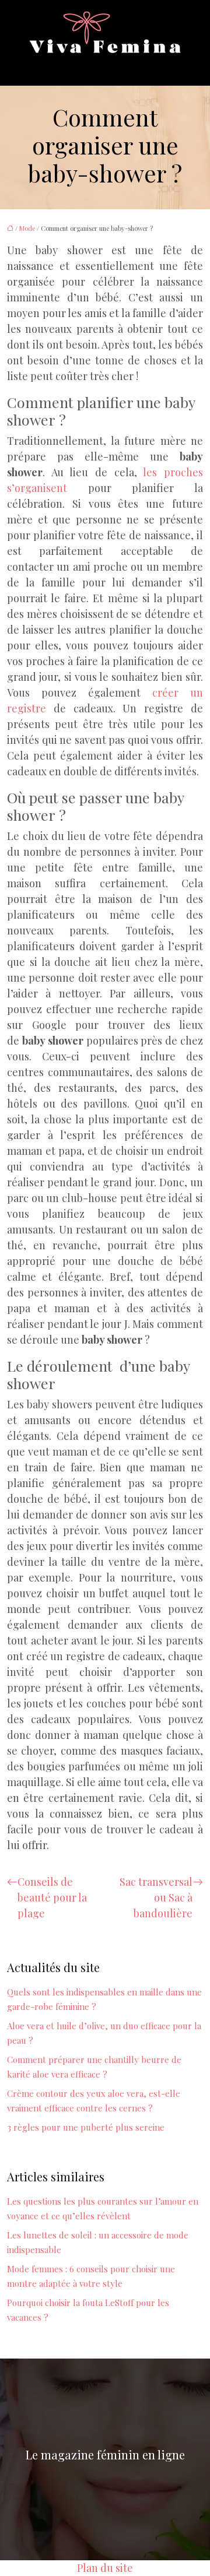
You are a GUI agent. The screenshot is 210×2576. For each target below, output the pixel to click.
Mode (27, 228)
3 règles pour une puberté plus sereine (86, 2127)
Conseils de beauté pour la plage (52, 1897)
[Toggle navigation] (41, 66)
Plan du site (105, 2568)
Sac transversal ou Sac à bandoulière (156, 1897)
